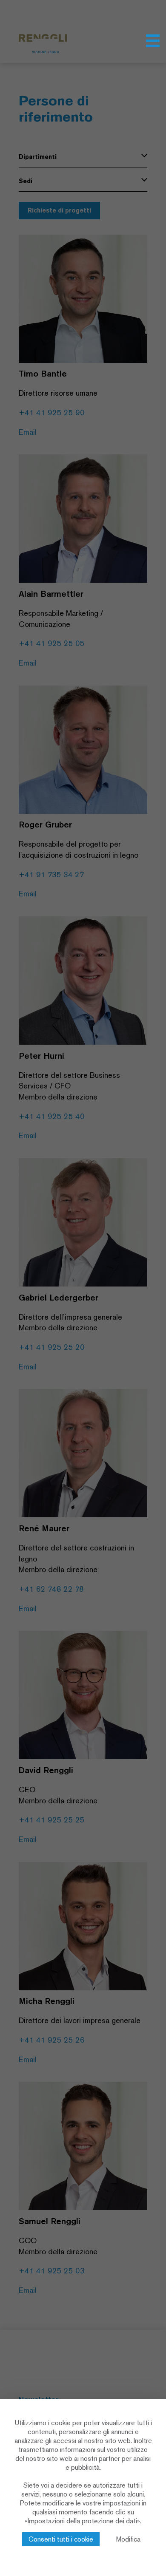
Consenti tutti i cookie (61, 2539)
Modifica (128, 2539)
